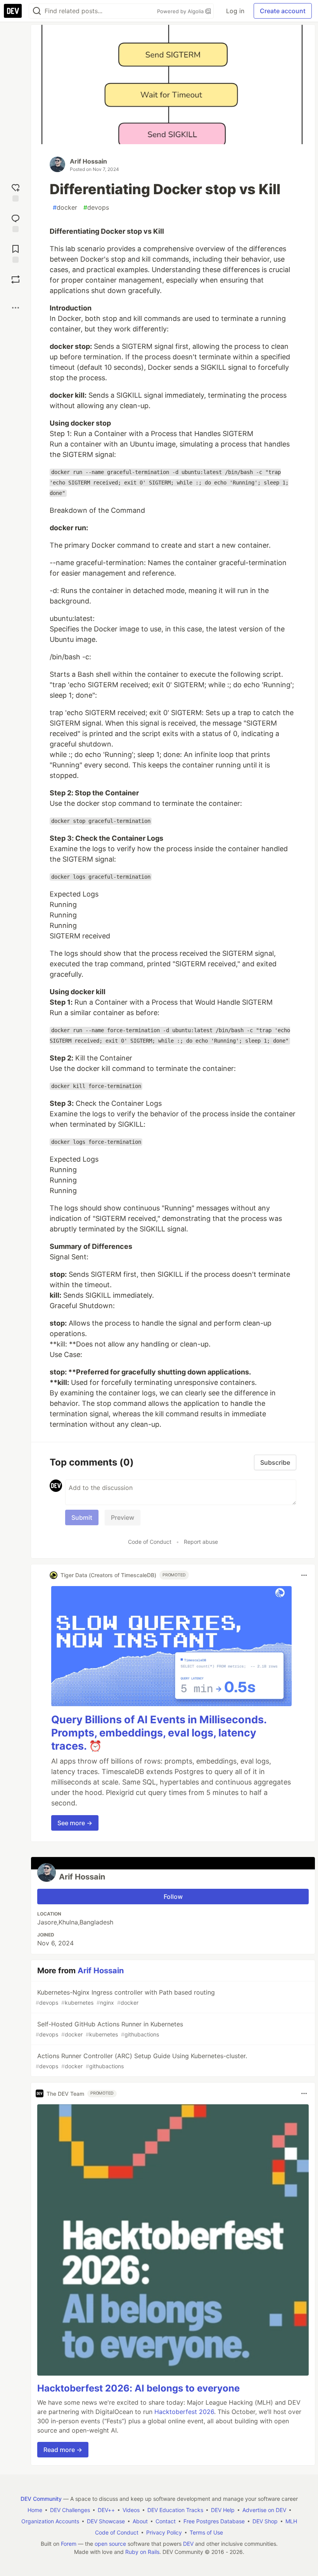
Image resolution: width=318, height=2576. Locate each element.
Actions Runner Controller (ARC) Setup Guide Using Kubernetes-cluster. (141, 2061)
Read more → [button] (63, 2450)
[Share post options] (16, 308)
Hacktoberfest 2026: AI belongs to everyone (138, 2388)
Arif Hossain (88, 161)
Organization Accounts (50, 2521)
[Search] (37, 11)
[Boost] (16, 279)
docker (65, 207)
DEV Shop (265, 2521)
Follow (173, 1897)
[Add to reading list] (16, 253)
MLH (291, 2521)
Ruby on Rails (142, 2552)
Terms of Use (206, 2532)
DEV (188, 2544)
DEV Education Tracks (175, 2510)
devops (96, 207)
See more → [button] (75, 1823)
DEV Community (41, 2499)
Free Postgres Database (214, 2521)
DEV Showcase (106, 2521)
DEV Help (223, 2510)
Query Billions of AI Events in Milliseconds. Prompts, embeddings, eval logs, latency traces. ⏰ (159, 1733)
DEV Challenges (70, 2510)
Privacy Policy (164, 2532)
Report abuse (201, 1542)
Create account (283, 11)
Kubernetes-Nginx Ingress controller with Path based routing (125, 1997)
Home (35, 2510)
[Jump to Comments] (16, 222)
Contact (166, 2521)
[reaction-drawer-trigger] (16, 192)
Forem (69, 2544)
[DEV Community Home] (13, 11)
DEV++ (106, 2510)
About (140, 2521)
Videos (131, 2510)
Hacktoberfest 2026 (184, 2412)
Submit (82, 1517)
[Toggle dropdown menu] (304, 1575)
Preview (123, 1517)
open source (110, 2544)
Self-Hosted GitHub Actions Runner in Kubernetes (109, 2029)
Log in (235, 11)
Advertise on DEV (264, 2510)
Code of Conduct (150, 1542)
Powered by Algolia (181, 11)
